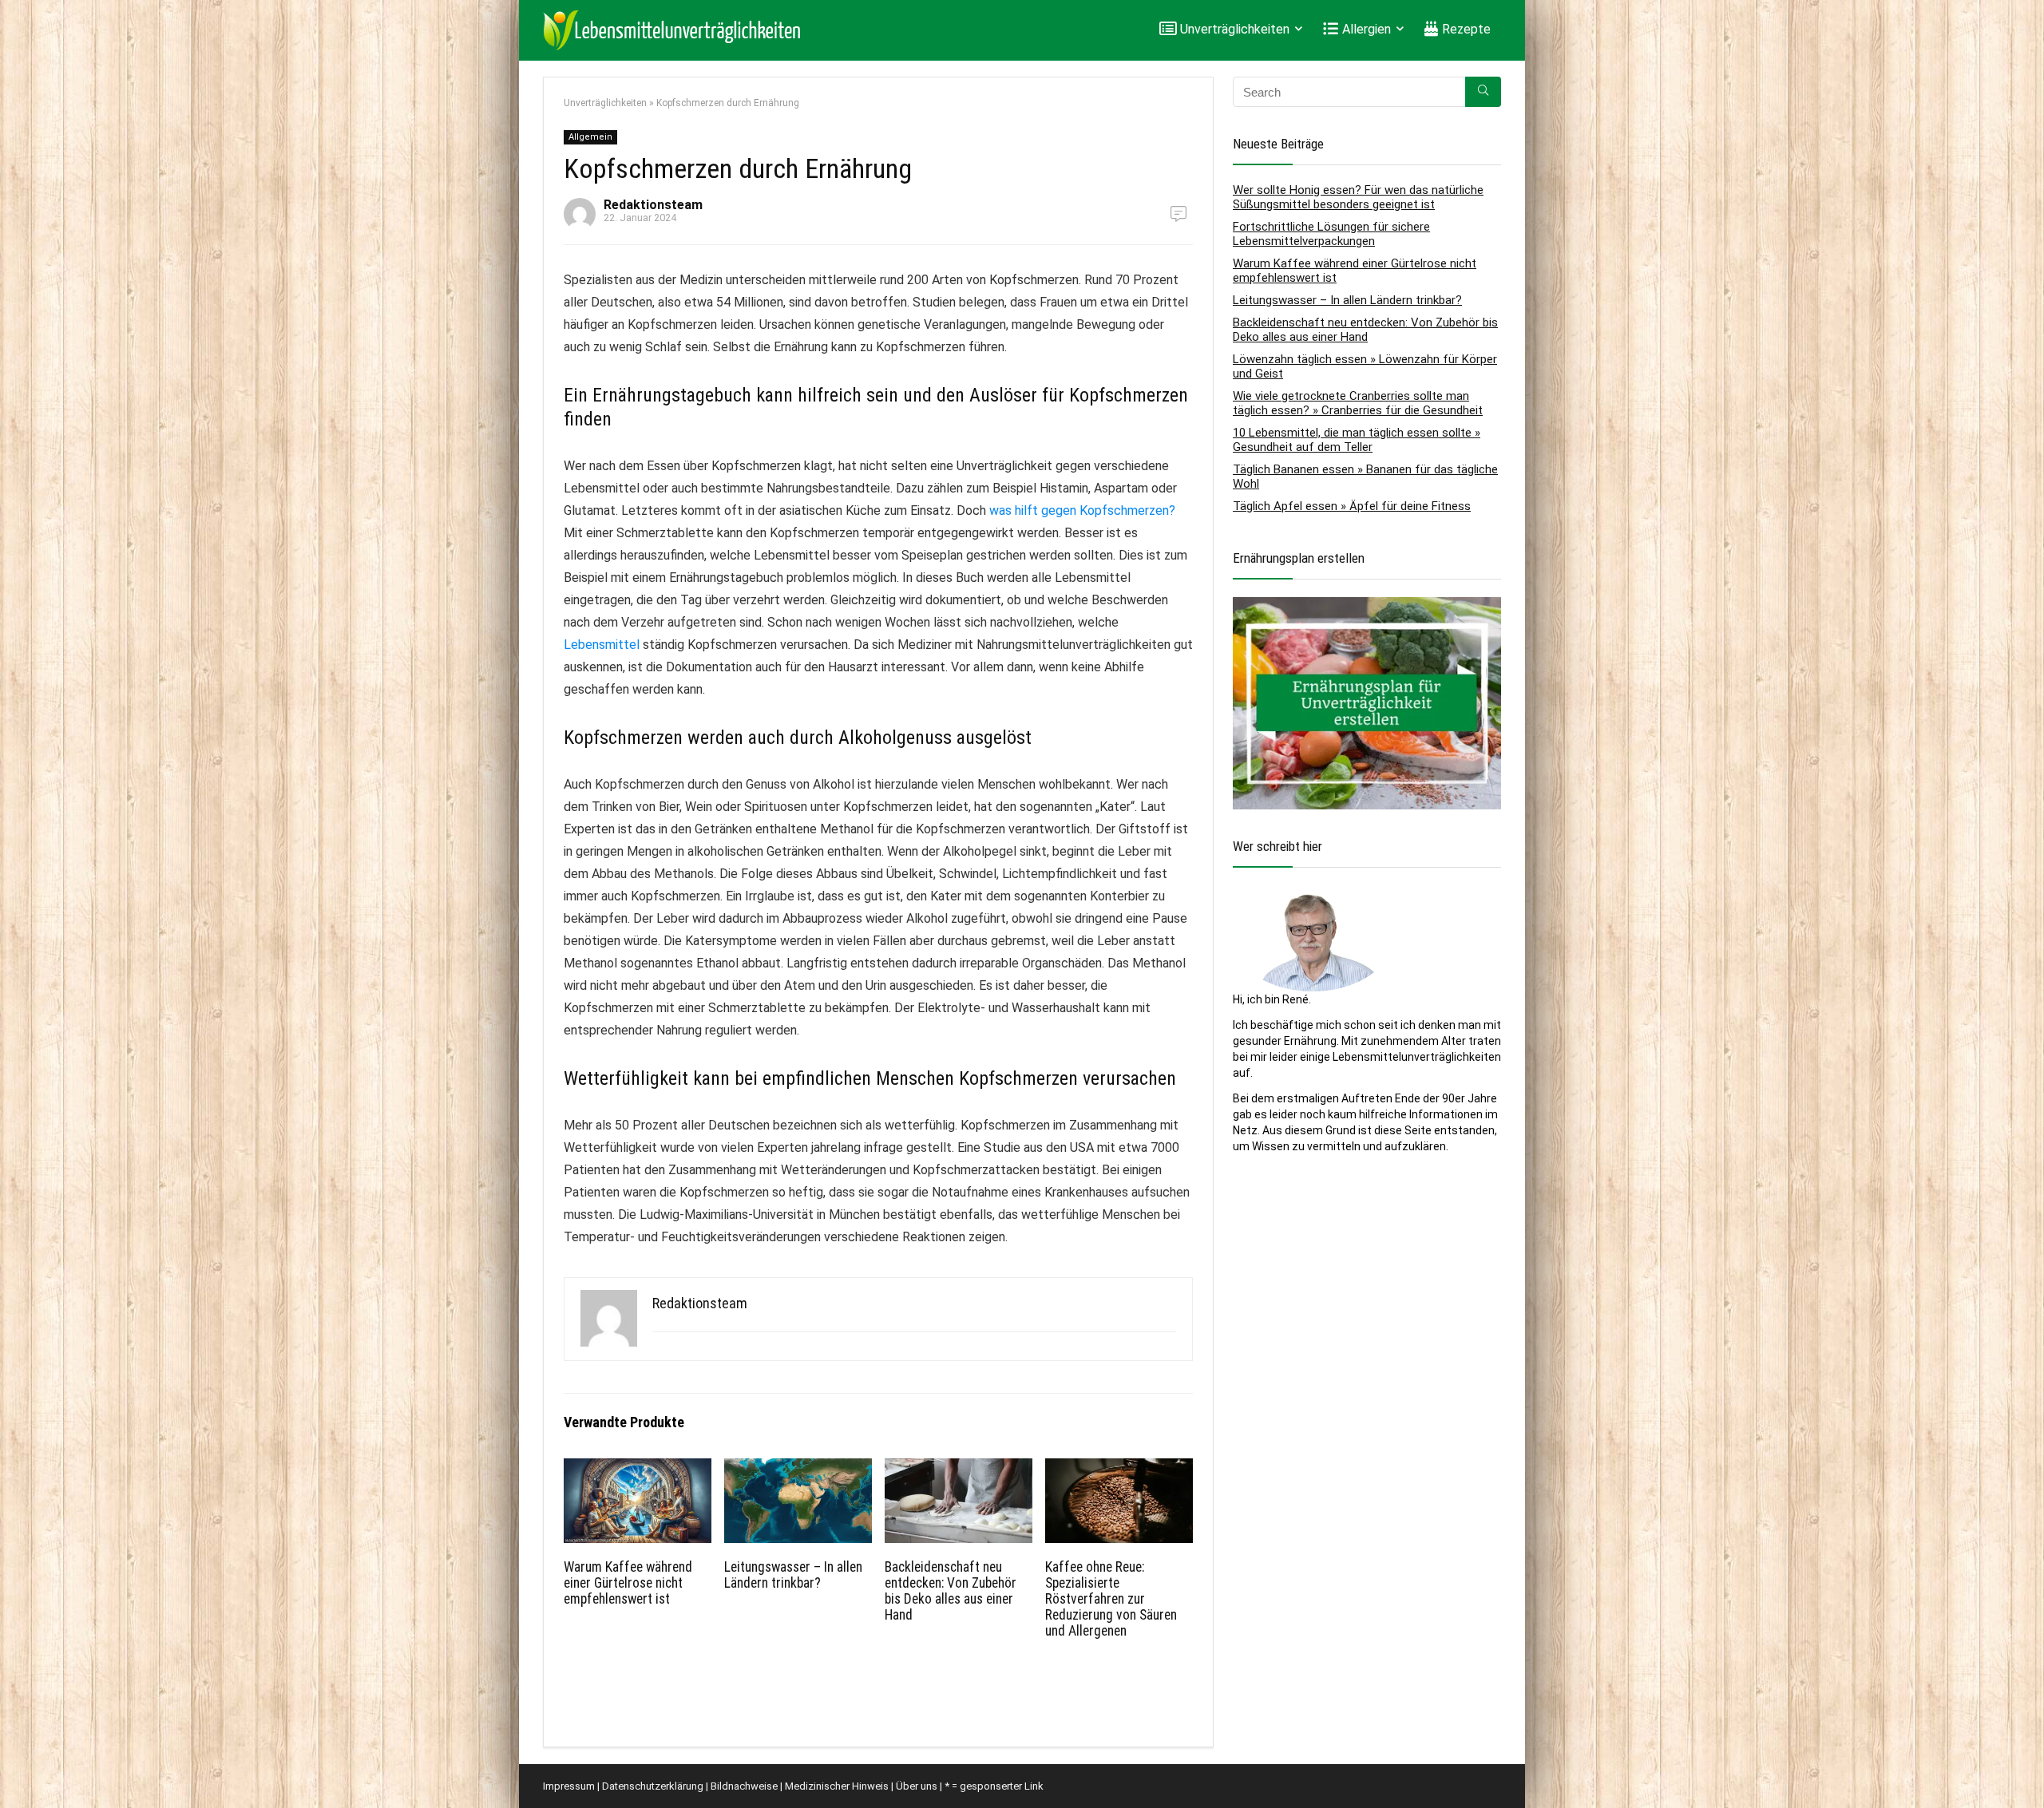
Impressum (569, 1786)
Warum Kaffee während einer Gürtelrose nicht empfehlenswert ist (628, 1583)
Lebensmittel (602, 645)
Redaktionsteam (653, 205)
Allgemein (590, 137)
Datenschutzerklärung (653, 1786)
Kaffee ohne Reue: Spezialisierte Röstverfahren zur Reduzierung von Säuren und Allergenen (1111, 1599)
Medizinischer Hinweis (837, 1786)
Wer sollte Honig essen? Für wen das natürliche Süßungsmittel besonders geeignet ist (1358, 197)
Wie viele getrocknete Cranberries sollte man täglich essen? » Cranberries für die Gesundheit (1358, 403)
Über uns (917, 1786)
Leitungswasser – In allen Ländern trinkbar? (793, 1575)
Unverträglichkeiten (605, 103)
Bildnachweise (744, 1786)
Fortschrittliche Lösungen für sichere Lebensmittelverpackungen (1331, 234)
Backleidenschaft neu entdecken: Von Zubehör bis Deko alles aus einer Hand (951, 1591)
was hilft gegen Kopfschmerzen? (1082, 510)
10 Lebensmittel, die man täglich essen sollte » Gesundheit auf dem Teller (1357, 440)
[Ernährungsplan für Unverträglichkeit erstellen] (1367, 605)
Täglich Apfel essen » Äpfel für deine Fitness (1352, 506)
